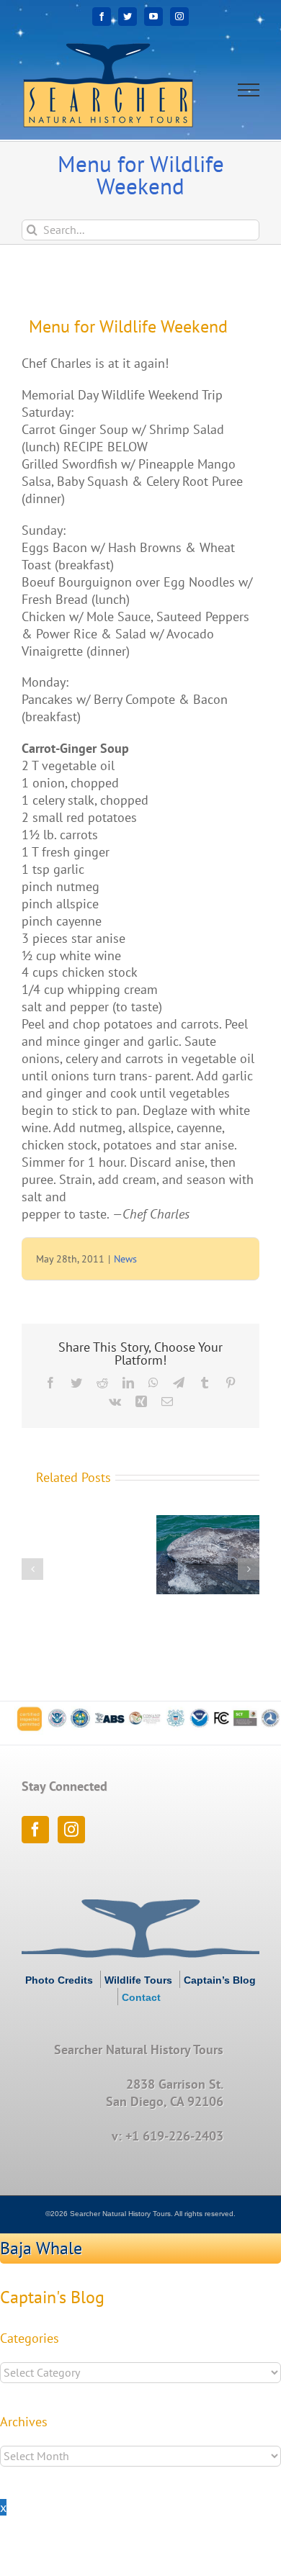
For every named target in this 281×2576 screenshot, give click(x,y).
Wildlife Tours (138, 1980)
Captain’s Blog (220, 1980)
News (125, 1259)
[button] (32, 1569)
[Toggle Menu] (249, 90)
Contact (141, 1997)
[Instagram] (71, 1830)
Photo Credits (59, 1980)
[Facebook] (35, 1830)
